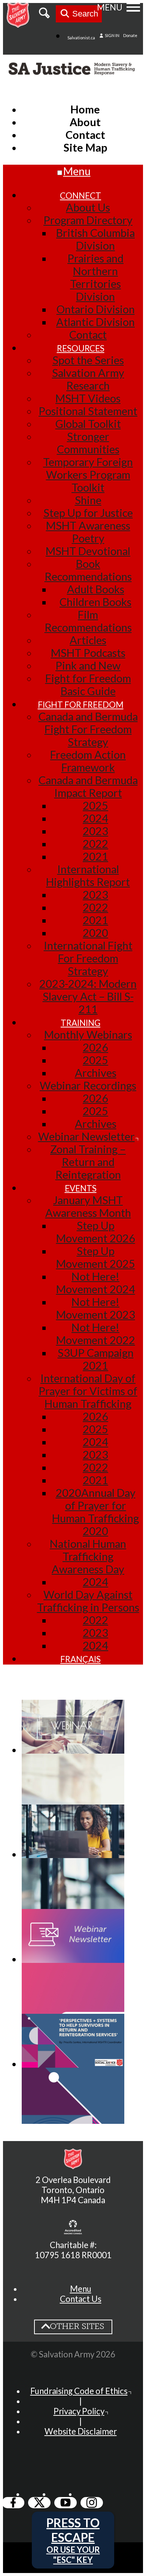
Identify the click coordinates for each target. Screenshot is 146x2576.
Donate (130, 35)
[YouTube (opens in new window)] (66, 2503)
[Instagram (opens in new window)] (92, 2503)
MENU (110, 7)
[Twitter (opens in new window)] (39, 2503)
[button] (81, 2289)
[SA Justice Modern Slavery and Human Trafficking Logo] (73, 70)
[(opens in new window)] (73, 2228)
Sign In (112, 35)
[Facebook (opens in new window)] (13, 2503)
